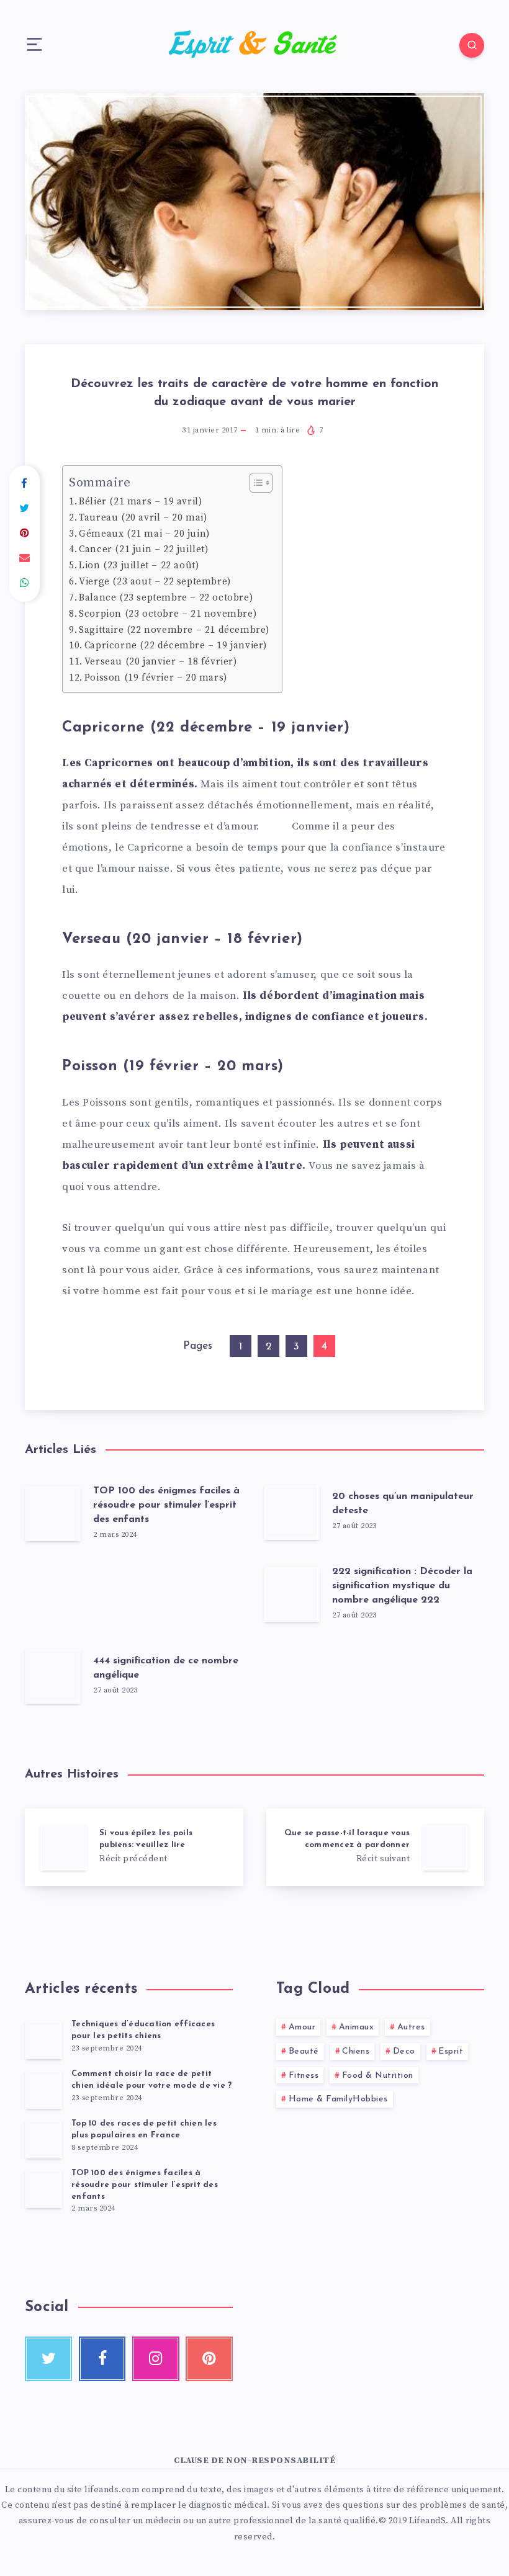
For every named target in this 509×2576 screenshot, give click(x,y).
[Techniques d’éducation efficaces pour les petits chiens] (43, 2039)
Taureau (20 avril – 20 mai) (143, 518)
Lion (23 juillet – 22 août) (139, 566)
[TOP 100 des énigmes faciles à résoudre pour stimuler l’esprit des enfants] (43, 2188)
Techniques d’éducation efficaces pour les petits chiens (143, 2030)
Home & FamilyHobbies (338, 2099)
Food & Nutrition (378, 2076)
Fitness (304, 2076)
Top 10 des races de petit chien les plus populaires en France (144, 2129)
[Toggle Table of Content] (255, 483)
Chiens (356, 2051)
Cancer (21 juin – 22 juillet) (143, 549)
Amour (302, 2027)
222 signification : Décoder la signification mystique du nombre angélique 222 (402, 1586)
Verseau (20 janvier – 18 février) (161, 662)
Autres (411, 2027)
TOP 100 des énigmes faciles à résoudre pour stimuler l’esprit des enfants (166, 1505)
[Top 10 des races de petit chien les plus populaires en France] (43, 2139)
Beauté (304, 2051)
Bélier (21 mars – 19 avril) (140, 502)
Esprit (451, 2051)
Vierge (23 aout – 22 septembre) (155, 582)
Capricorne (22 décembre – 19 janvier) (176, 646)
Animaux (357, 2027)
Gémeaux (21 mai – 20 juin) (144, 534)
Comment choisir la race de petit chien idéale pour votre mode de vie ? (151, 2080)
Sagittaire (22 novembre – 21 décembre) (174, 630)
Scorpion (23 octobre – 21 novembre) (168, 614)
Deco (404, 2051)
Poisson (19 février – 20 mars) (156, 678)
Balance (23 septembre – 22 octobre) (166, 598)
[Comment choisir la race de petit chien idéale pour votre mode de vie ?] (43, 2089)
